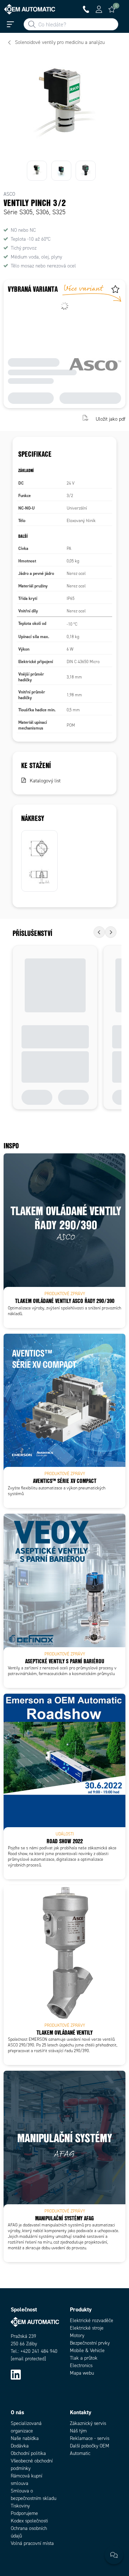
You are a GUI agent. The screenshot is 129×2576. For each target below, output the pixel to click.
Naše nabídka (25, 2438)
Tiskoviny (20, 2506)
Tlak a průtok (84, 2358)
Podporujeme (24, 2513)
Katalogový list (45, 781)
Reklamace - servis (90, 2438)
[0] (112, 9)
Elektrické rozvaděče (92, 2321)
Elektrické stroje (87, 2328)
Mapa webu (82, 2373)
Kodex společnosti (29, 2521)
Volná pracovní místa (32, 2543)
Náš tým (78, 2431)
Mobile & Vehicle (87, 2351)
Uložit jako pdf (111, 419)
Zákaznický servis (88, 2423)
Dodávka (20, 2446)
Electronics (81, 2365)
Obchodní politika (28, 2453)
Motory (77, 2336)
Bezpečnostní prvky (90, 2343)
